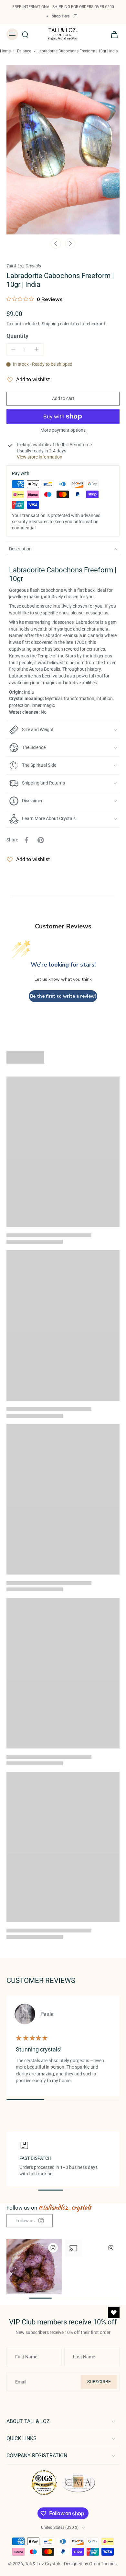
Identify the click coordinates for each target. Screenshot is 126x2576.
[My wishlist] (114, 2312)
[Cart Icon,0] (112, 34)
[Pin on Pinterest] (41, 840)
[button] (63, 399)
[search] (25, 34)
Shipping (51, 324)
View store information (40, 457)
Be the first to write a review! (63, 996)
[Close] (114, 2548)
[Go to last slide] (56, 244)
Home (5, 51)
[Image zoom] (63, 150)
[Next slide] (70, 244)
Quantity (17, 336)
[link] (30, 2221)
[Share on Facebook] (26, 840)
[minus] (13, 349)
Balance (24, 51)
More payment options (63, 430)
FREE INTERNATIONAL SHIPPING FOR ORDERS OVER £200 (63, 7)
